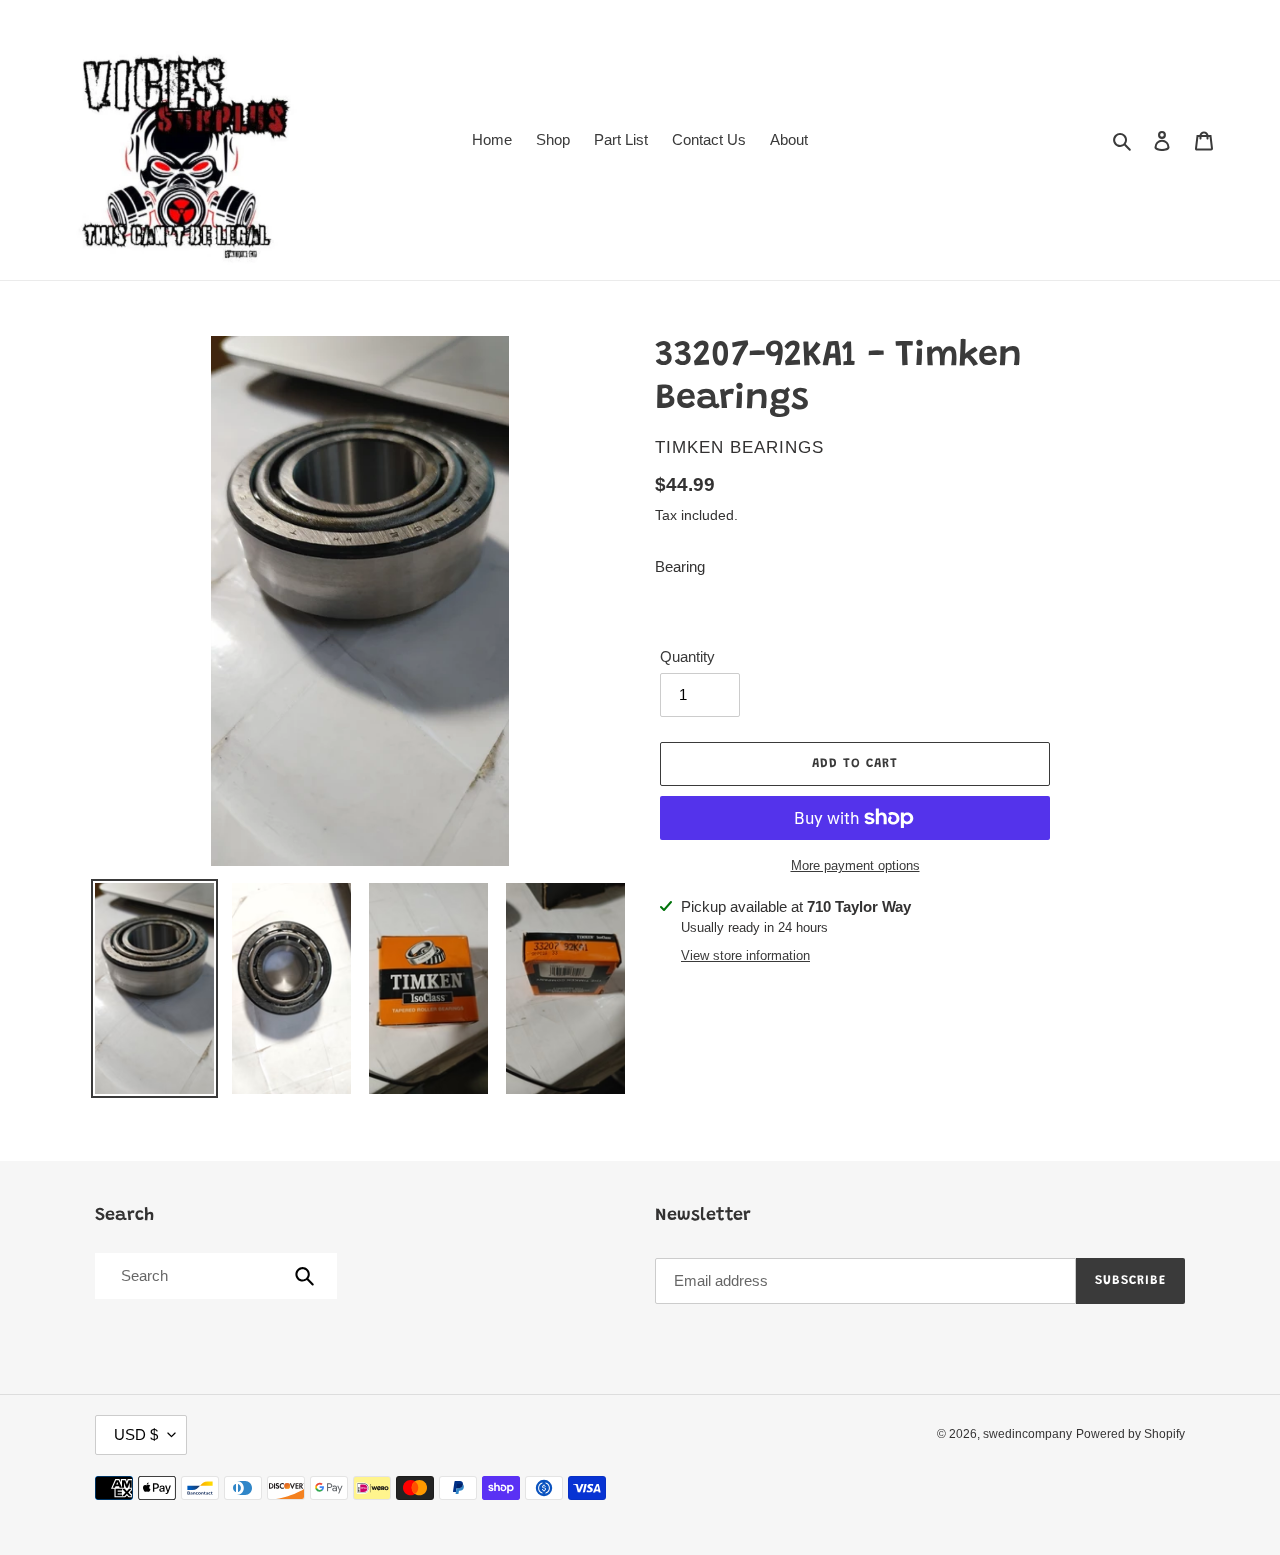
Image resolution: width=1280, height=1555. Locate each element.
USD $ (136, 1434)
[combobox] (214, 1276)
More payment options (855, 865)
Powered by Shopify (1130, 1434)
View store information (745, 955)
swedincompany (1027, 1434)
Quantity (687, 656)
